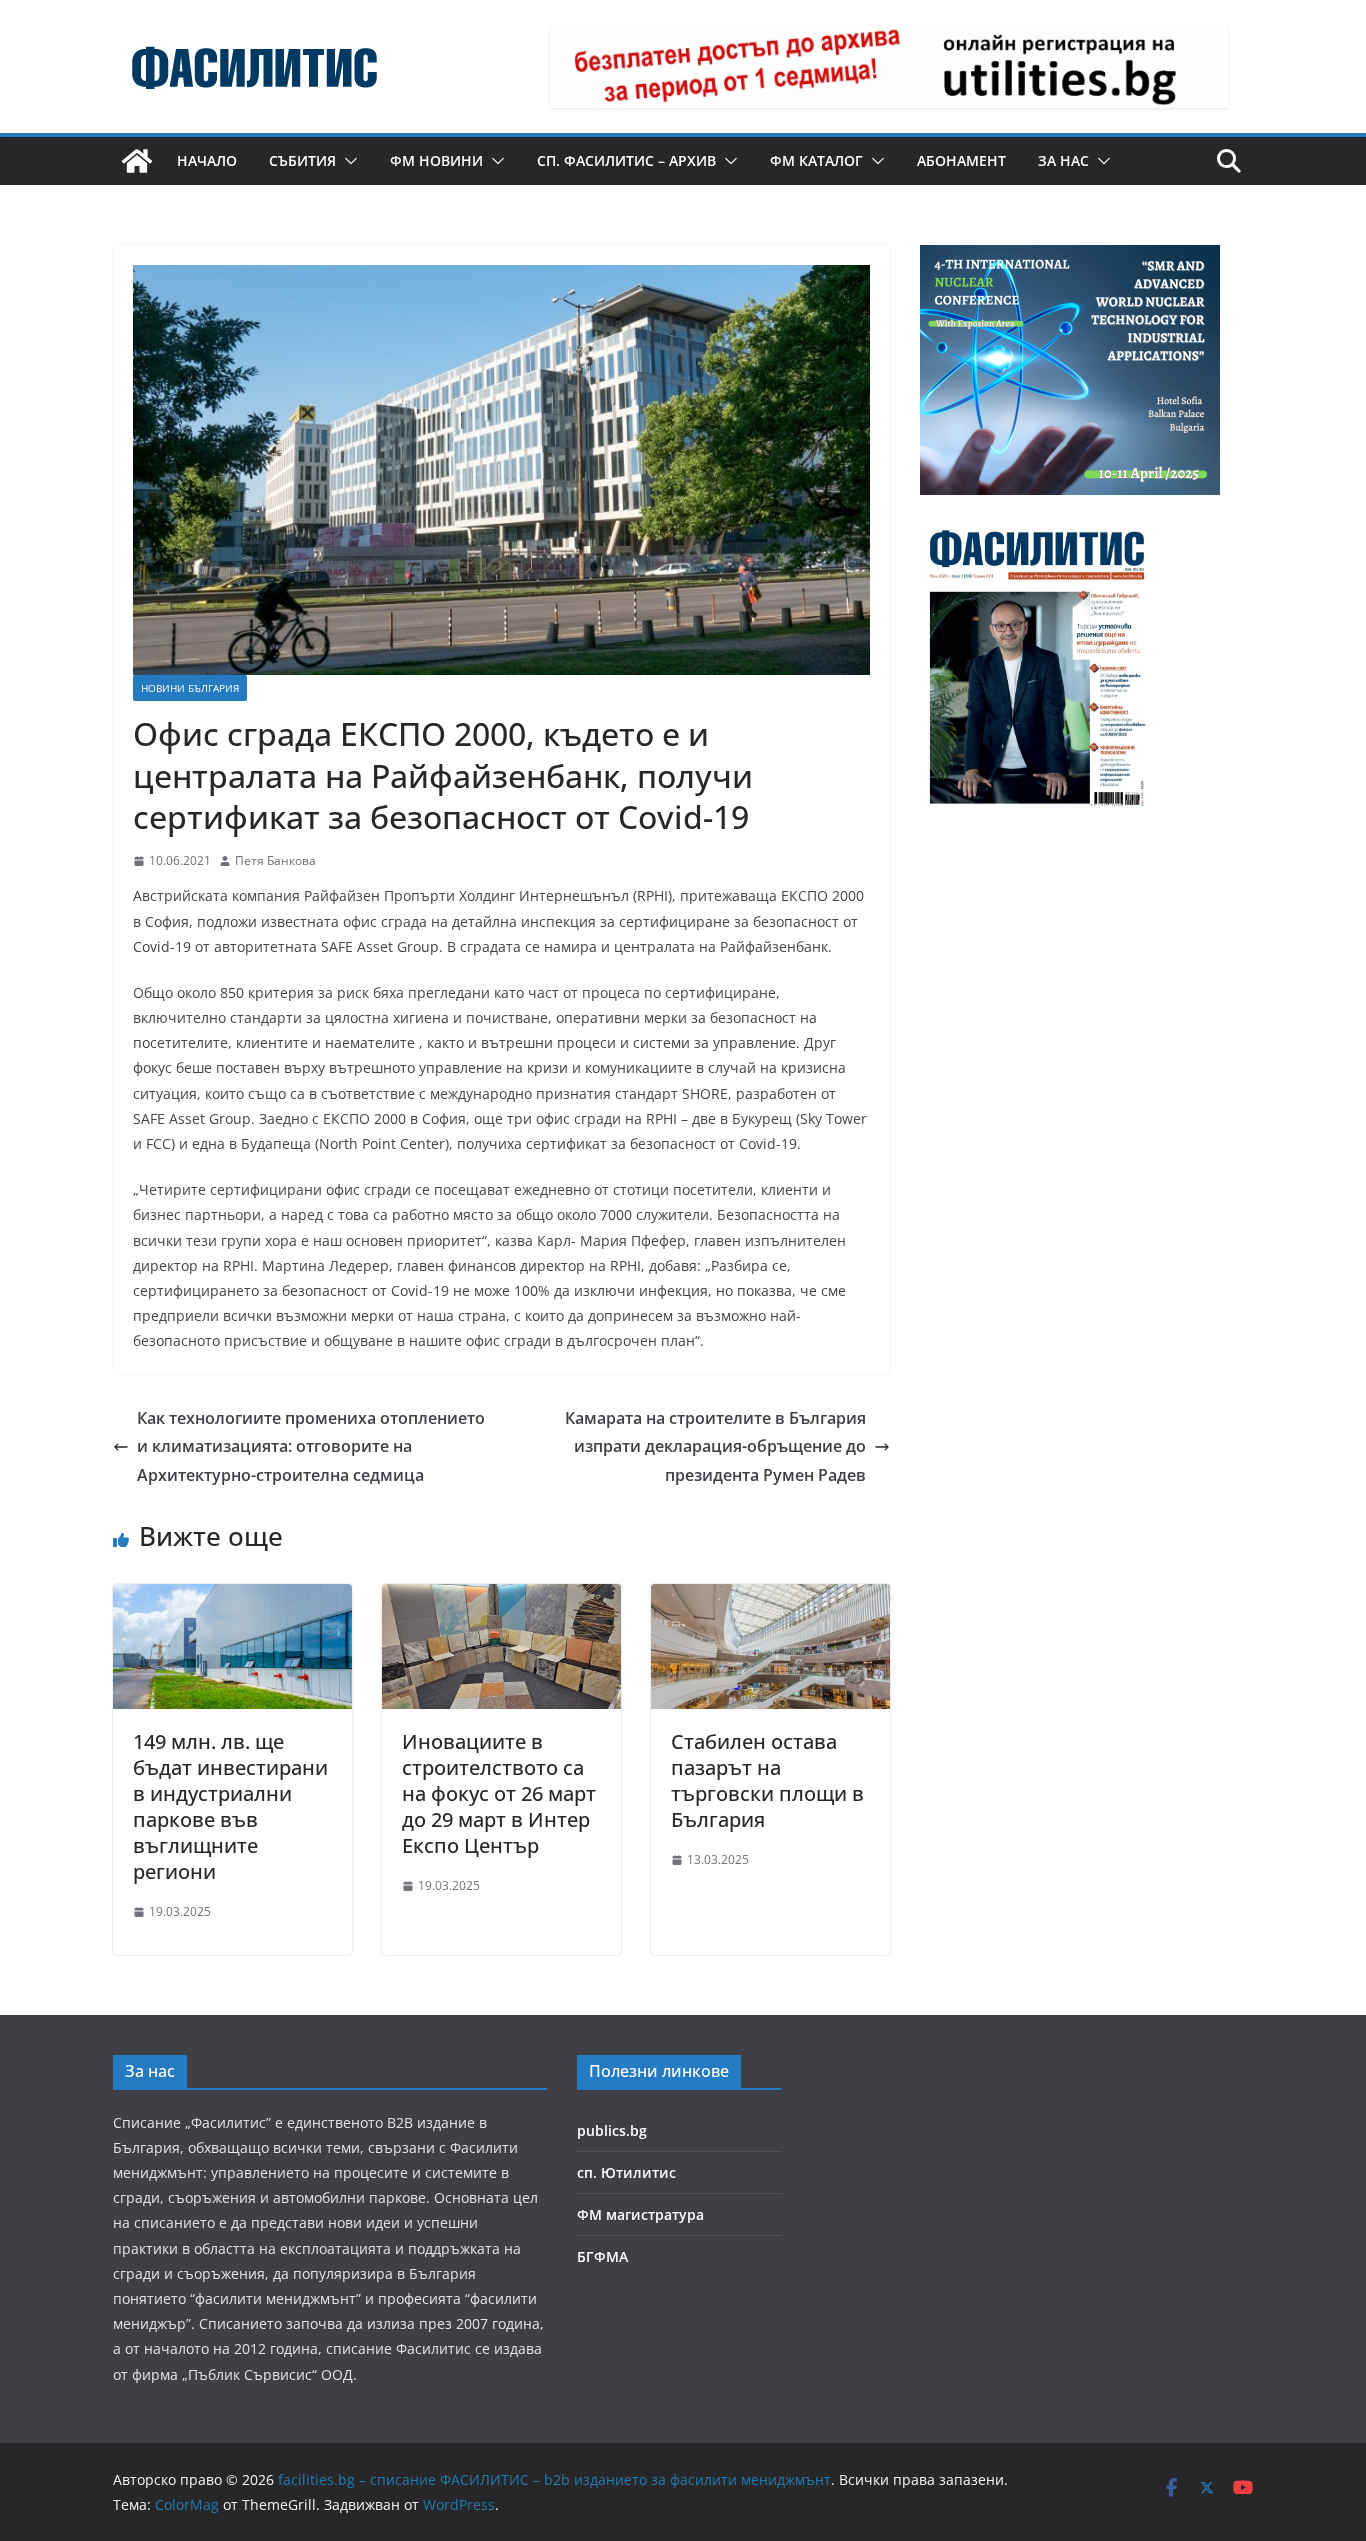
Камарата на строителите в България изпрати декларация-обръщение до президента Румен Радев (715, 1447)
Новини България (190, 688)
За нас (1063, 160)
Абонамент (961, 160)
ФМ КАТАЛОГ (816, 160)
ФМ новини (436, 160)
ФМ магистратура (640, 2214)
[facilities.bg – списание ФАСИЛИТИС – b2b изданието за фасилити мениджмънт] (137, 161)
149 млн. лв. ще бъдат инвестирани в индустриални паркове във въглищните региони (230, 1806)
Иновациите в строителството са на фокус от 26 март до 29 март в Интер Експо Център (499, 1793)
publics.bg (612, 2130)
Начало (207, 160)
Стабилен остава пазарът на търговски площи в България (767, 1780)
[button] (347, 161)
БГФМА (602, 2256)
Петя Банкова (275, 860)
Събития (302, 160)
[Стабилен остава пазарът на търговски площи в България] (770, 1598)
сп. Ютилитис (626, 2172)
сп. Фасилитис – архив (626, 160)
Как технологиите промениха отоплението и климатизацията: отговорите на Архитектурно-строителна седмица (311, 1447)
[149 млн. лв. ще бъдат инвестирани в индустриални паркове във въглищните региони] (232, 1598)
